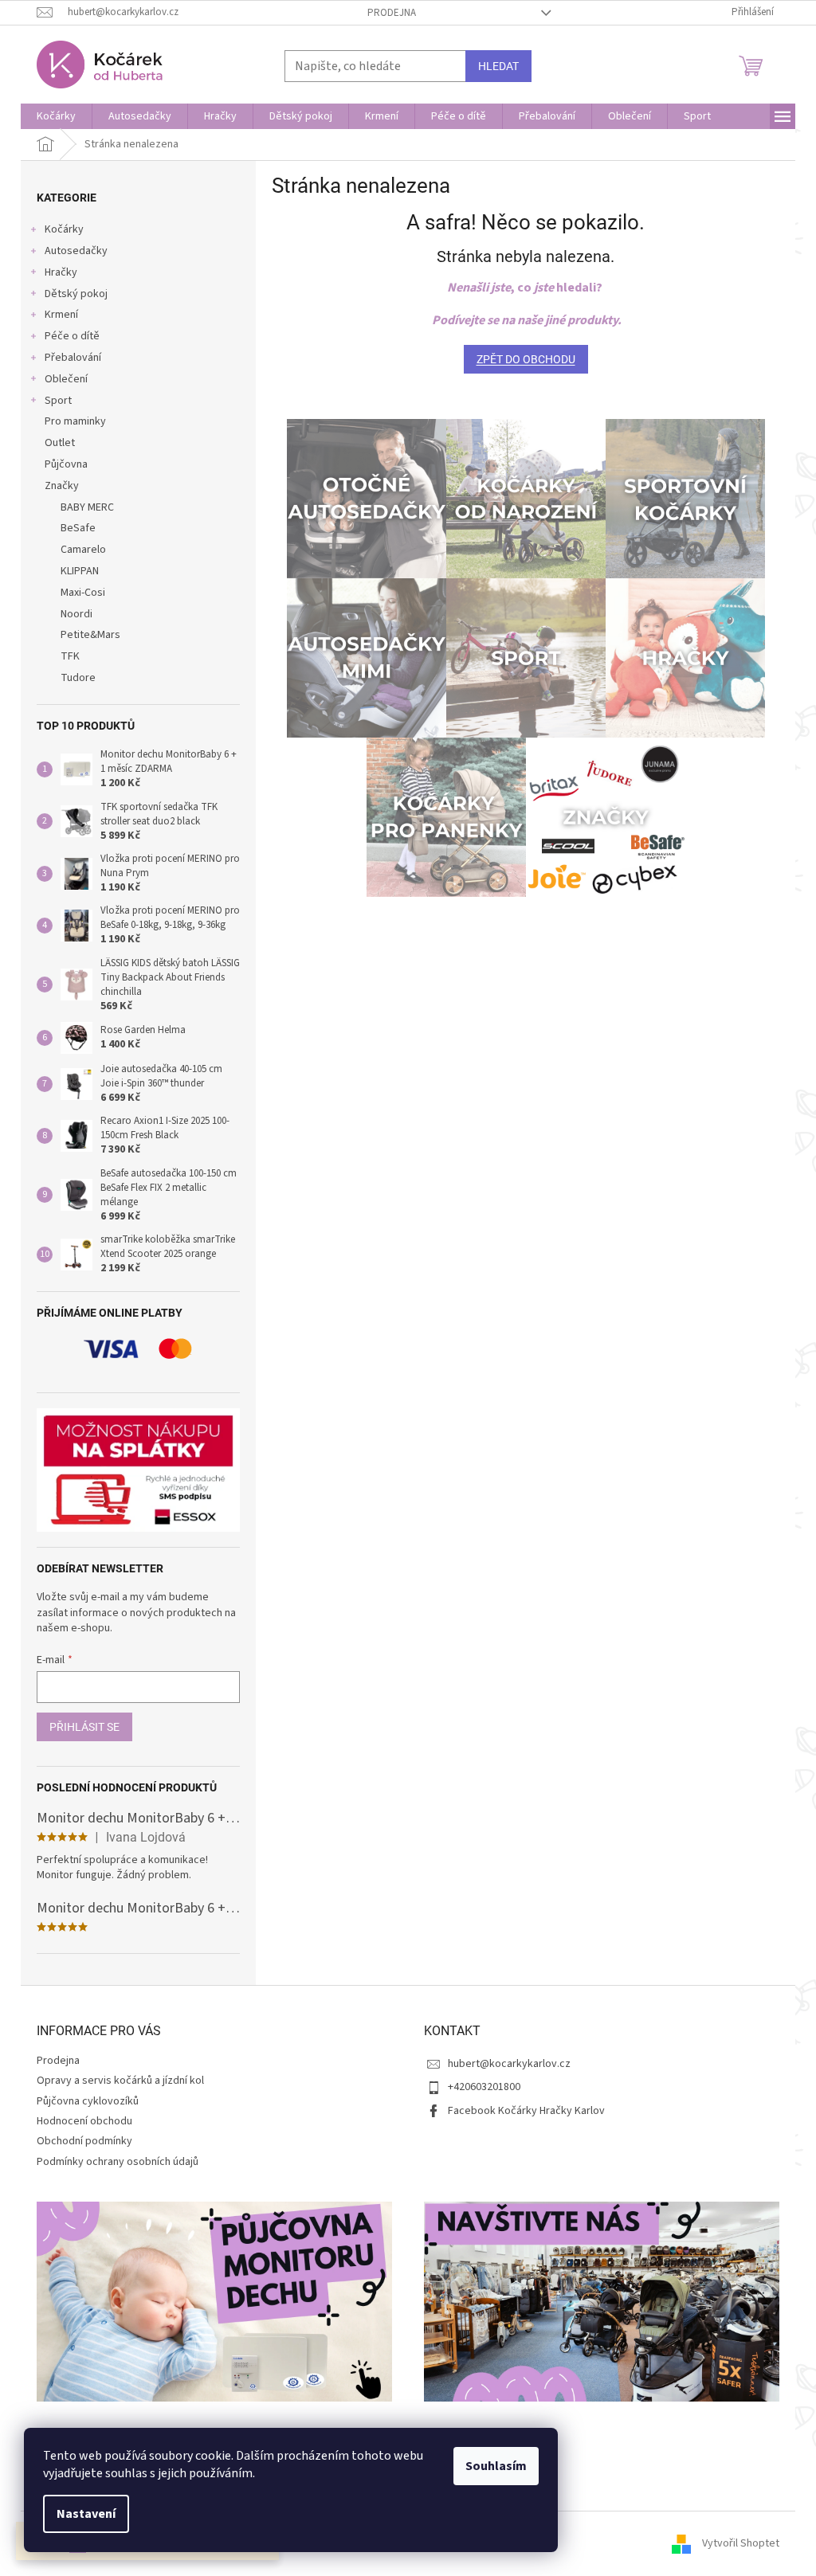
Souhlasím (496, 2466)
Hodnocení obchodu (84, 2121)
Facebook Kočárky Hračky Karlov (526, 2111)
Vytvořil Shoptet (741, 2543)
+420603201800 (484, 2087)
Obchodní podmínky (84, 2141)
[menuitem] (56, 116)
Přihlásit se (84, 1727)
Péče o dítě (72, 336)
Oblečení (66, 379)
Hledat (498, 66)
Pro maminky (75, 421)
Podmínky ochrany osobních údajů (118, 2162)
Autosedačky (76, 251)
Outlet (60, 443)
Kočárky (64, 229)
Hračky (61, 272)
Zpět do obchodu (526, 359)
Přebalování (73, 358)
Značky (62, 486)
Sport (58, 401)
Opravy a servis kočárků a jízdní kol (120, 2081)
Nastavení (86, 2514)
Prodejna (392, 13)
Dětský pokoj (76, 294)
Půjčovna (66, 464)
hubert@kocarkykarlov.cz (509, 2064)
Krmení (61, 315)
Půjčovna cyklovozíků (88, 2101)
